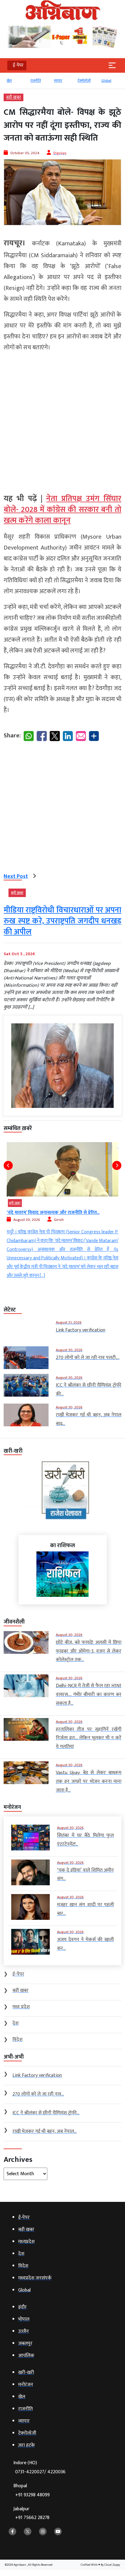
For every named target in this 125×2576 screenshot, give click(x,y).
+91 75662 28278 (32, 2518)
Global (104, 81)
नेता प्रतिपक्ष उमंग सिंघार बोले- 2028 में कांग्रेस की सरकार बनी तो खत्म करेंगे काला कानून (62, 510)
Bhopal (32, 2490)
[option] (13, 83)
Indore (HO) (39, 2467)
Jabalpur (31, 2513)
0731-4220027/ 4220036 (40, 2472)
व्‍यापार (56, 81)
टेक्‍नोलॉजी (82, 81)
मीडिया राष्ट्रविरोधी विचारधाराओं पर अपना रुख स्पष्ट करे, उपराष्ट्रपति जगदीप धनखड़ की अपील (62, 921)
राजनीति (34, 81)
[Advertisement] (62, 420)
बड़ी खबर (14, 97)
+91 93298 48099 (32, 2495)
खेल (7, 81)
